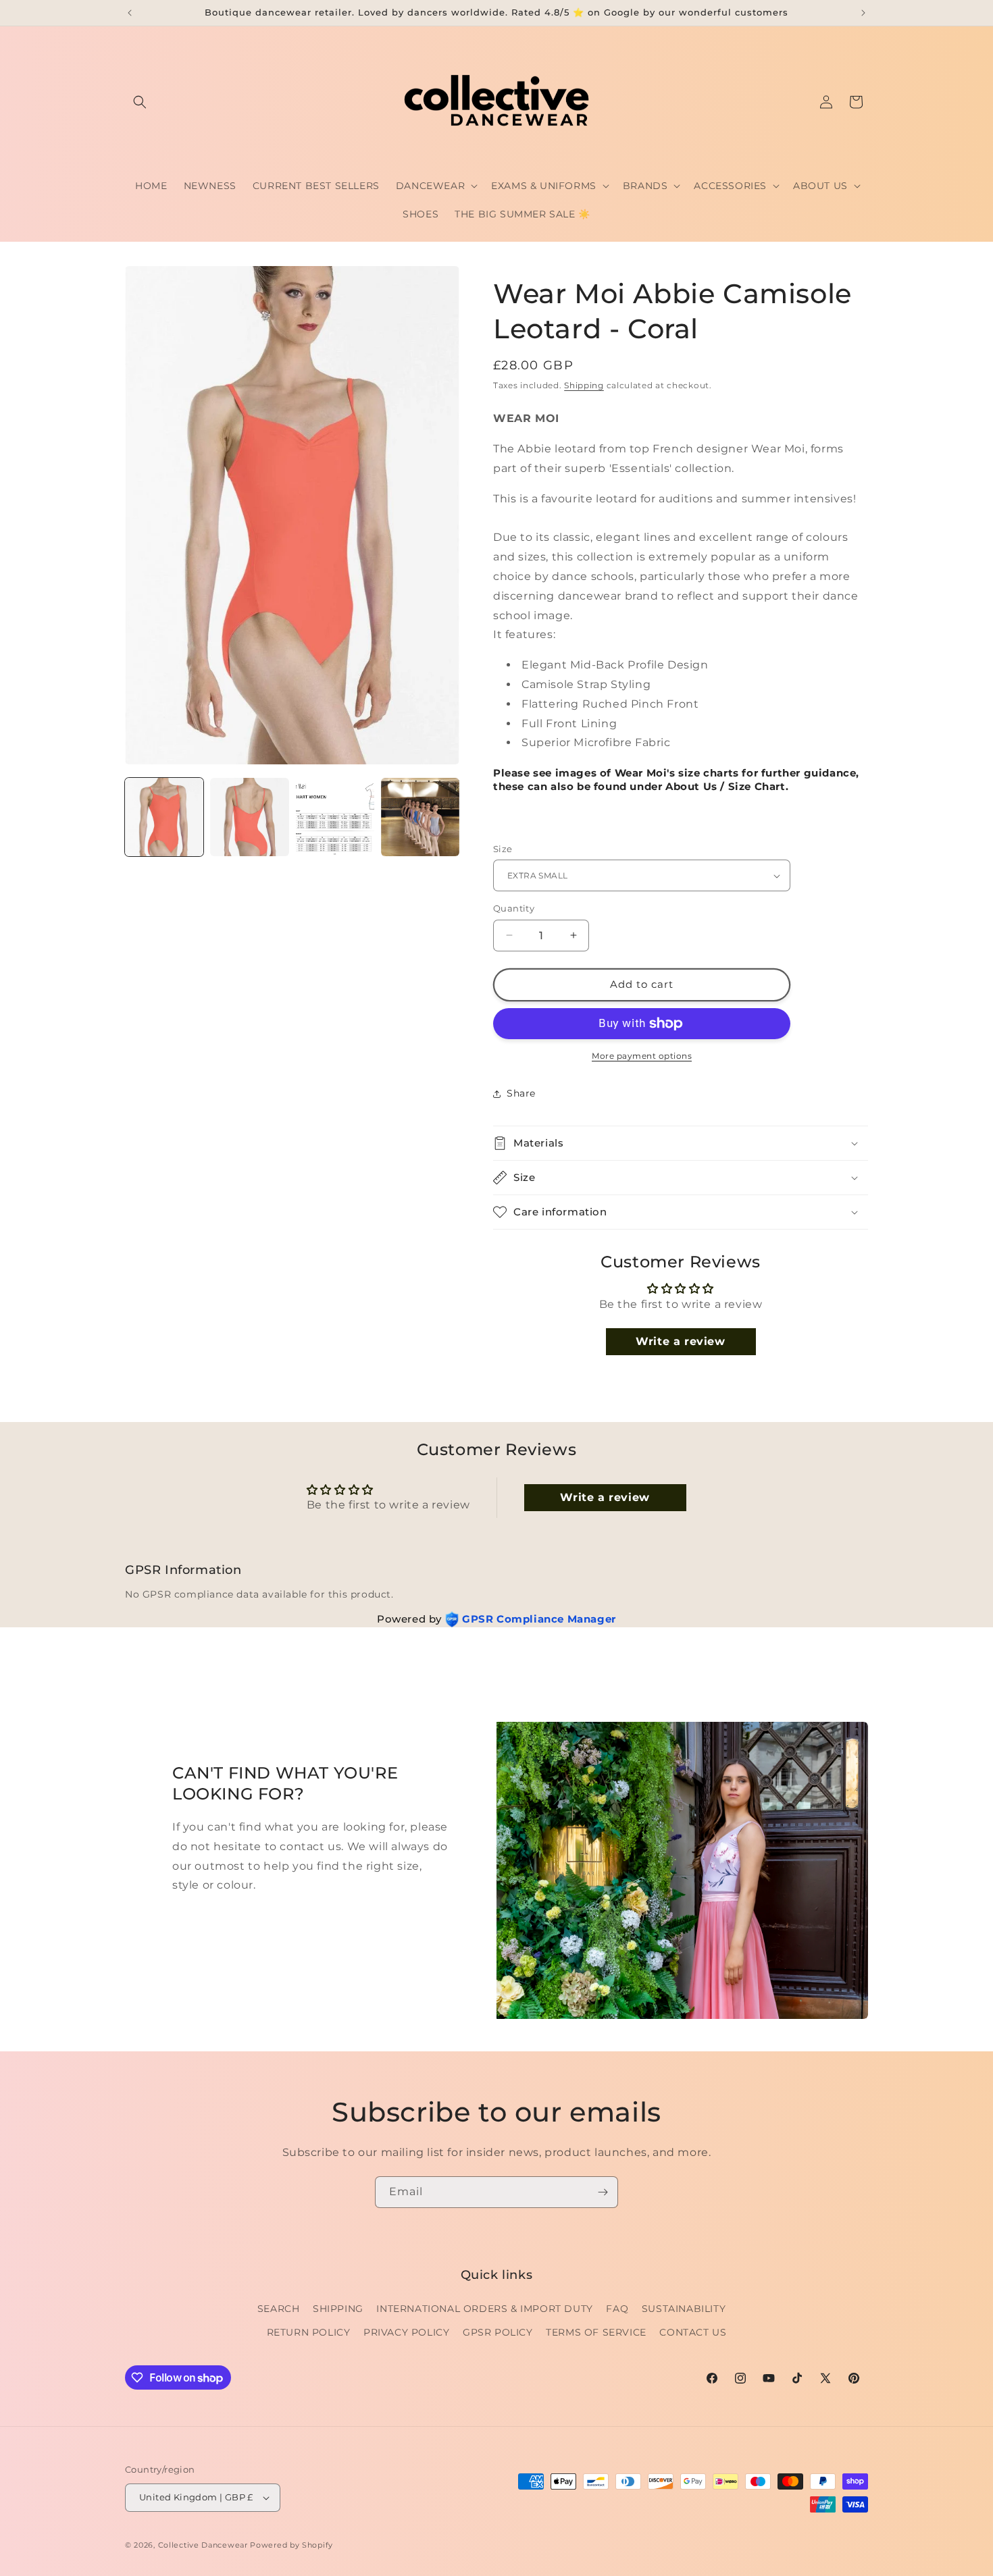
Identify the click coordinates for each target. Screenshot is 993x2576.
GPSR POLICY (498, 2332)
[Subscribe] (603, 2192)
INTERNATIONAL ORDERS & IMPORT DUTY (484, 2308)
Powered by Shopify (291, 2545)
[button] (140, 102)
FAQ (617, 2308)
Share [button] (521, 1093)
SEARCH (279, 2308)
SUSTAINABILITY (684, 2308)
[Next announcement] (863, 13)
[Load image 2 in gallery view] (249, 817)
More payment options (642, 1056)
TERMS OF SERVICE (596, 2332)
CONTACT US (693, 2332)
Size (503, 849)
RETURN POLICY (309, 2332)
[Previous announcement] (130, 13)
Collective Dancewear (203, 2545)
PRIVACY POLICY (406, 2332)
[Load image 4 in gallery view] (420, 817)
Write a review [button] (680, 1341)
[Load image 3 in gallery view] (335, 817)
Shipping (584, 385)
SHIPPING (338, 2308)
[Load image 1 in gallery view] (164, 817)
